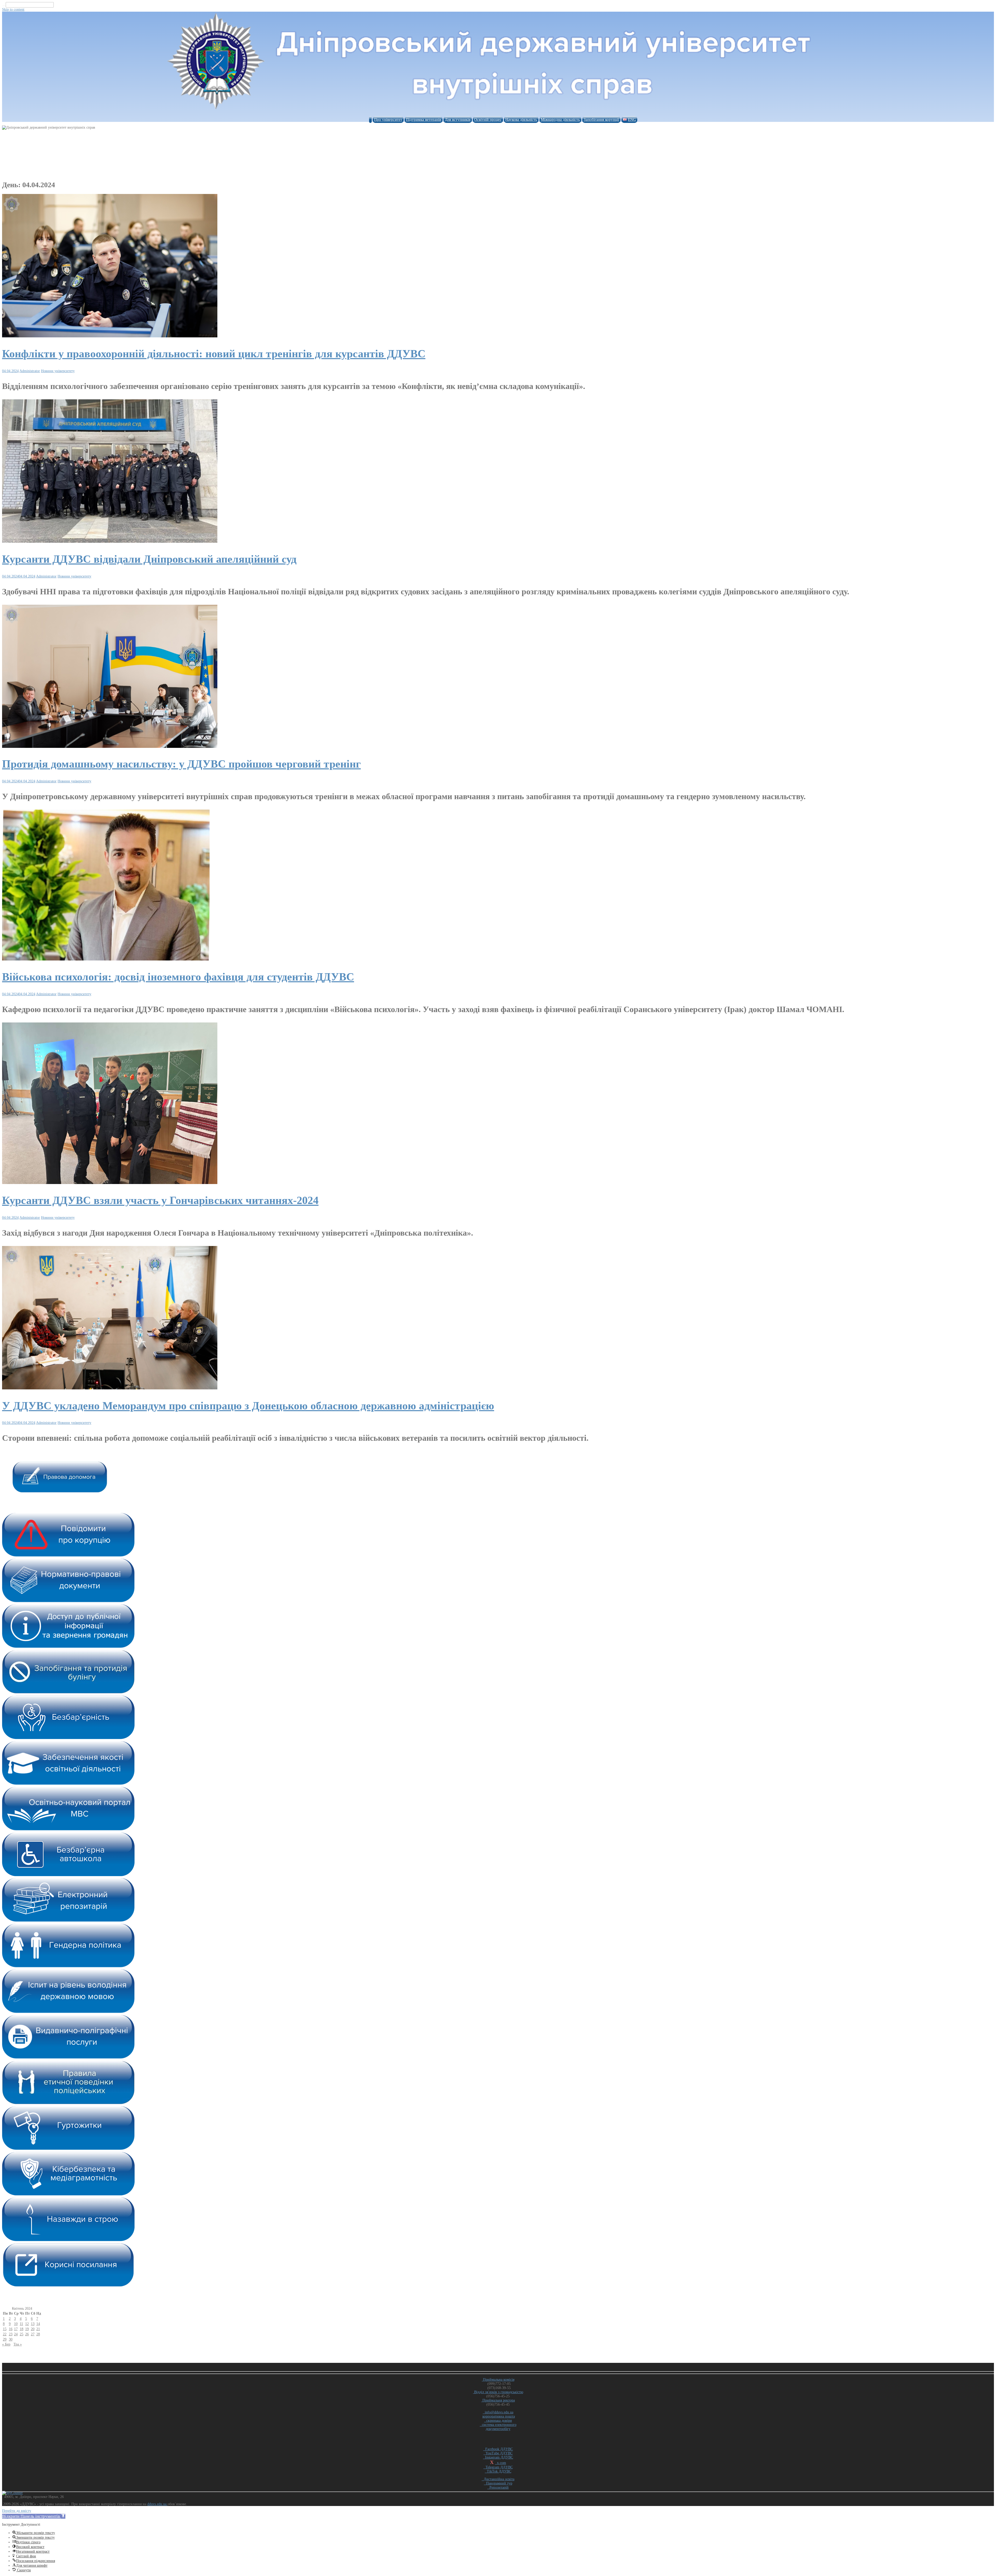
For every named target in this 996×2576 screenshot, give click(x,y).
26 (27, 2334)
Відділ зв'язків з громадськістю (498, 2392)
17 (16, 2329)
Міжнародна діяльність (560, 120)
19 (27, 2329)
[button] (34, 2516)
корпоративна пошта (499, 2416)
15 (5, 2329)
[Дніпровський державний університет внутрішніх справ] (498, 112)
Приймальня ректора (498, 2400)
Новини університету (58, 371)
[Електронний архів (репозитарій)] (68, 1921)
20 (33, 2329)
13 (33, 2324)
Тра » (18, 2344)
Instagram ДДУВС (498, 2457)
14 (38, 2324)
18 (22, 2329)
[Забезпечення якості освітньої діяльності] (68, 1784)
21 (38, 2329)
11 (21, 2324)
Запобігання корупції (601, 120)
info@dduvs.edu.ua (498, 2412)
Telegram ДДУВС (498, 2467)
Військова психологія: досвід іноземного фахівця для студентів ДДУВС (178, 977)
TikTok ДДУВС (498, 2471)
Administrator (30, 371)
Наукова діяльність (521, 120)
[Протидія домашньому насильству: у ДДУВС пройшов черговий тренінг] (110, 747)
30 (11, 2339)
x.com (500, 2463)
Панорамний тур (498, 2483)
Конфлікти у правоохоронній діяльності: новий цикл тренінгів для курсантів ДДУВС (214, 354)
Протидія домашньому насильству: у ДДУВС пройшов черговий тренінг (181, 764)
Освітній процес (488, 120)
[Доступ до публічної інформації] (68, 1647)
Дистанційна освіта (498, 2479)
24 (16, 2334)
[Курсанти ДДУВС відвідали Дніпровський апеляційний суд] (110, 542)
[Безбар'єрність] (68, 1738)
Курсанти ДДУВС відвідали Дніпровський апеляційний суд (149, 559)
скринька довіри (498, 2421)
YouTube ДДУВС (498, 2453)
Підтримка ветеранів (424, 120)
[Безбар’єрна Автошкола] (68, 1875)
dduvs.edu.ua (157, 2504)
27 (33, 2334)
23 (11, 2334)
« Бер (6, 2344)
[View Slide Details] (60, 1491)
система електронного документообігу (498, 2427)
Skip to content (13, 9)
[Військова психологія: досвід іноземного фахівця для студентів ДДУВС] (106, 959)
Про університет (388, 120)
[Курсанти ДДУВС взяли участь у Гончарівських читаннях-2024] (110, 1183)
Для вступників (458, 120)
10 (16, 2324)
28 (38, 2334)
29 (5, 2339)
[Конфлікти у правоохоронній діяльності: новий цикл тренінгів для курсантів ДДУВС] (110, 336)
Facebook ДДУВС (498, 2449)
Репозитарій (498, 2487)
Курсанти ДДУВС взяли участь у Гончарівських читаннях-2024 (160, 1200)
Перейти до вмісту (17, 2511)
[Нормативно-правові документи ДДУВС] (68, 1601)
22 (5, 2334)
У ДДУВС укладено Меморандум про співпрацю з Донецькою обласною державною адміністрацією (248, 1406)
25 (22, 2334)
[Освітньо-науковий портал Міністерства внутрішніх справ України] (68, 1829)
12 (27, 2324)
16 (11, 2329)
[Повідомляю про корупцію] (68, 1555)
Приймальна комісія (498, 2380)
